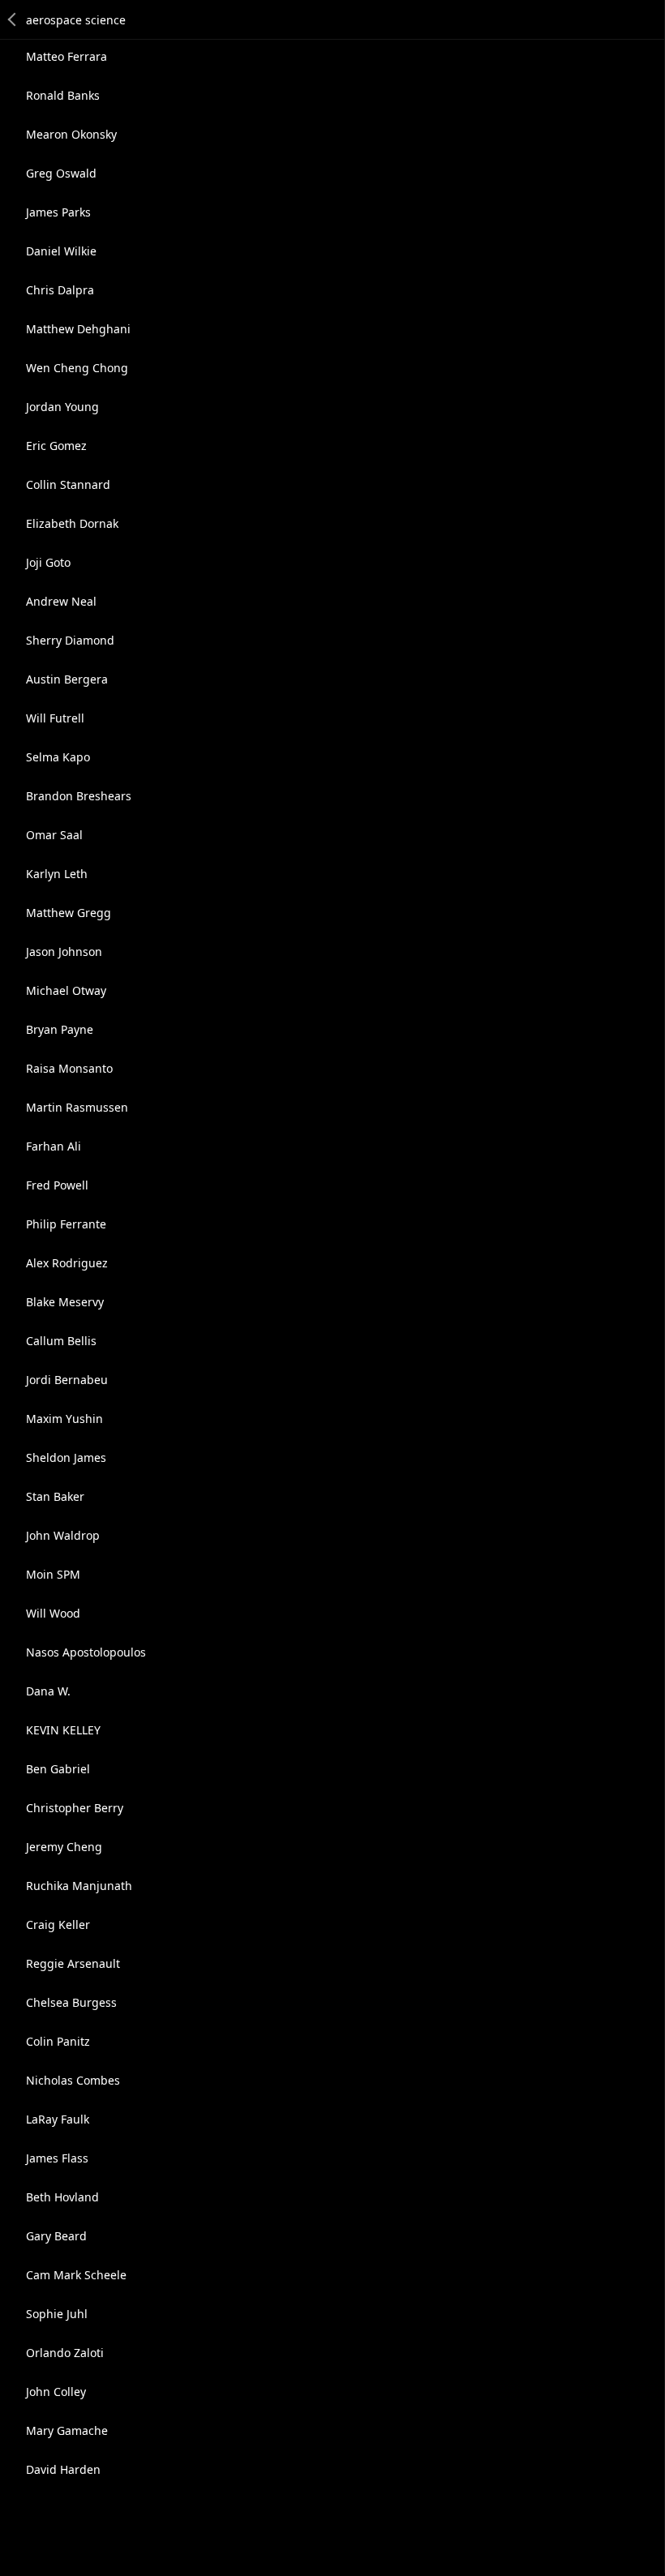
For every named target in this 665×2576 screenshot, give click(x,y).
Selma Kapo (58, 757)
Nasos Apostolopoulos (86, 1652)
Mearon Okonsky (71, 134)
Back (13, 19)
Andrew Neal (61, 601)
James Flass (57, 2158)
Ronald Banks (63, 95)
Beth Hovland (62, 2197)
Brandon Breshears (79, 796)
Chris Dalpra (60, 290)
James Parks (58, 212)
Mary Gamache (67, 2430)
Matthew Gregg (69, 913)
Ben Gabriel (58, 1769)
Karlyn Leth (57, 874)
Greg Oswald (61, 173)
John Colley (56, 2392)
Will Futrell (55, 718)
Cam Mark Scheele (76, 2275)
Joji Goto (48, 562)
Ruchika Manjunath (79, 1886)
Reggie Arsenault (73, 1963)
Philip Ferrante (66, 1224)
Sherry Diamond (70, 640)
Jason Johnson (64, 952)
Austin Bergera (67, 679)
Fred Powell (57, 1185)
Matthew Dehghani (78, 329)
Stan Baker (55, 1496)
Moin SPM (53, 1574)
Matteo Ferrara (66, 56)
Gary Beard (56, 2236)
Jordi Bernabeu (67, 1380)
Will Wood (53, 1613)
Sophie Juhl (57, 2314)
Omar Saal (54, 835)
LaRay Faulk (58, 2119)
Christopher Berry (75, 1808)
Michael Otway (66, 990)
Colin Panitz (58, 2041)
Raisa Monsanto (69, 1068)
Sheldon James (66, 1457)
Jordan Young (62, 407)
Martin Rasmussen (77, 1107)
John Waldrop (63, 1535)
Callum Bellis (61, 1341)
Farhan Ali (54, 1146)
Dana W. (48, 1691)
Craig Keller (58, 1924)
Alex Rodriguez (67, 1263)
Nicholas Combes (73, 2080)
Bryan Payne (60, 1029)
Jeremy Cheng (64, 1847)
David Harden (63, 2469)
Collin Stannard (68, 484)
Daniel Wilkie (61, 251)
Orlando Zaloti (65, 2353)
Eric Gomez (56, 446)
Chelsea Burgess (71, 2002)
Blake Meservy (65, 1302)
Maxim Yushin (64, 1419)
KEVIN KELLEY (63, 1730)
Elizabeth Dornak (72, 523)
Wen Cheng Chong (77, 368)
